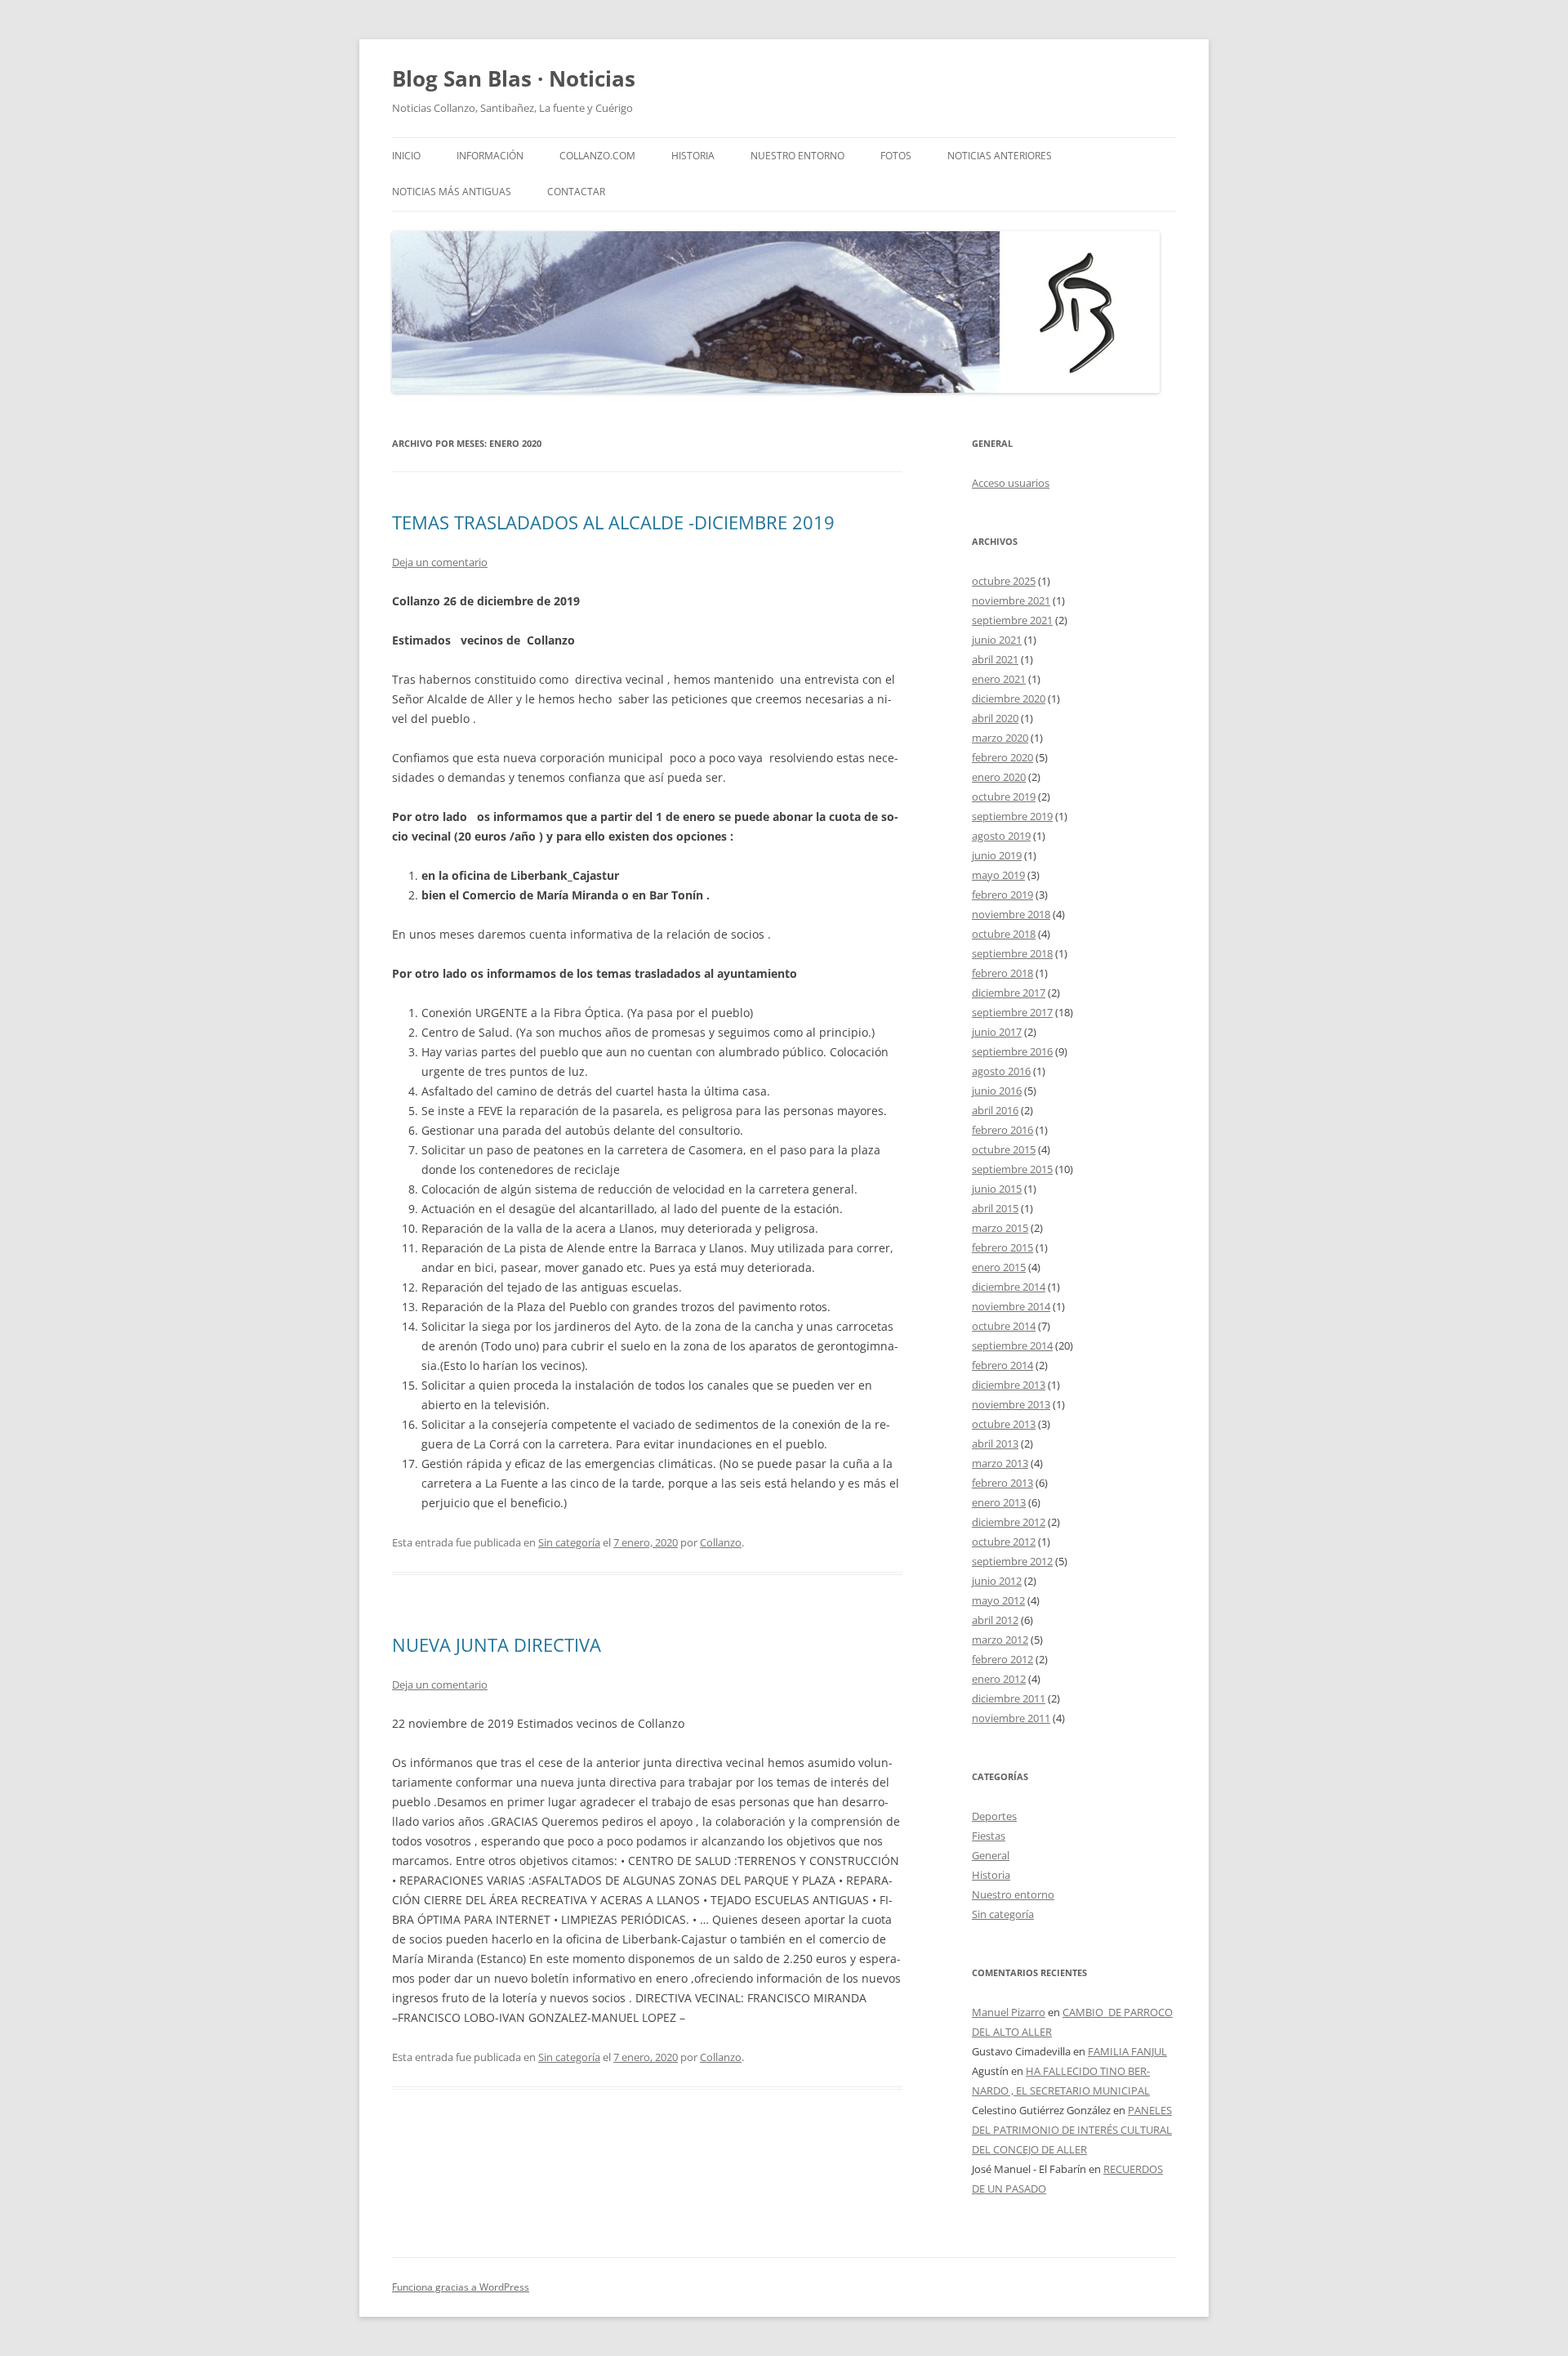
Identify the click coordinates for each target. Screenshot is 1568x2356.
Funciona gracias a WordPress (461, 2287)
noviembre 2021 (1011, 600)
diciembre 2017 (1009, 993)
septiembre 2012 (1012, 1561)
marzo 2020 (1000, 738)
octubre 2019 (1004, 796)
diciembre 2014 (1009, 1287)
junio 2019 (997, 855)
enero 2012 (999, 1679)
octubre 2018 (1004, 934)
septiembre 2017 (1012, 1012)
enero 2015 (999, 1267)
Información (490, 156)
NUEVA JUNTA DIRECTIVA (497, 1644)
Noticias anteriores (1000, 156)
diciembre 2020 (1009, 698)
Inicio (406, 156)
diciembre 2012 (1009, 1522)
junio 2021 (997, 640)
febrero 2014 (1002, 1365)
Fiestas (989, 1836)
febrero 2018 (1002, 973)
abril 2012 (995, 1620)
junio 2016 (997, 1091)
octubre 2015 (1004, 1149)
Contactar (576, 192)
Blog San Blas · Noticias (514, 78)
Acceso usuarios (1011, 483)
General (991, 1855)
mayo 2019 (998, 875)
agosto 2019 (1001, 836)
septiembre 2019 (1012, 816)
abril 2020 (995, 718)
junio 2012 (997, 1581)
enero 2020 (999, 777)
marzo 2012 (1000, 1640)
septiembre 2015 (1012, 1169)
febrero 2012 (1002, 1659)
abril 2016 (995, 1110)
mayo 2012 (998, 1600)
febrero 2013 (1002, 1483)
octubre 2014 (1004, 1326)
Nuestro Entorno (797, 156)
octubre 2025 (1004, 581)
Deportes (994, 1816)
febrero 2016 (1002, 1130)
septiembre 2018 (1012, 953)
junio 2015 (997, 1189)
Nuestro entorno (1013, 1894)
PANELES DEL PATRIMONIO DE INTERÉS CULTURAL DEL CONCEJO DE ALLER (1072, 2130)
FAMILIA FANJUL (1127, 2051)
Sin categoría (569, 1542)
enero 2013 (999, 1502)
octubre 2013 (1004, 1424)
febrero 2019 (1002, 895)
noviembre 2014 (1011, 1306)
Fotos (896, 156)
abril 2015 (995, 1208)
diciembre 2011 (1009, 1698)
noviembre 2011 (1011, 1718)
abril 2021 (995, 659)
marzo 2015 (1000, 1228)
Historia (693, 156)
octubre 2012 (1004, 1542)
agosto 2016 (1001, 1071)
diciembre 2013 (1009, 1385)
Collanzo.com (597, 156)
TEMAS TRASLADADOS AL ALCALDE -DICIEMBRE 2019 (613, 522)
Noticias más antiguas (452, 192)
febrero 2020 (1002, 757)
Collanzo (721, 1542)
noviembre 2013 (1011, 1404)
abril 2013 (995, 1443)
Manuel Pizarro (1009, 2012)
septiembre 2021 (1012, 620)
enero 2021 (999, 679)
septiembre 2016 (1012, 1051)
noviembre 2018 (1011, 914)
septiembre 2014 (1012, 1345)
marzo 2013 (1000, 1463)
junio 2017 (997, 1032)
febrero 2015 (1002, 1247)
